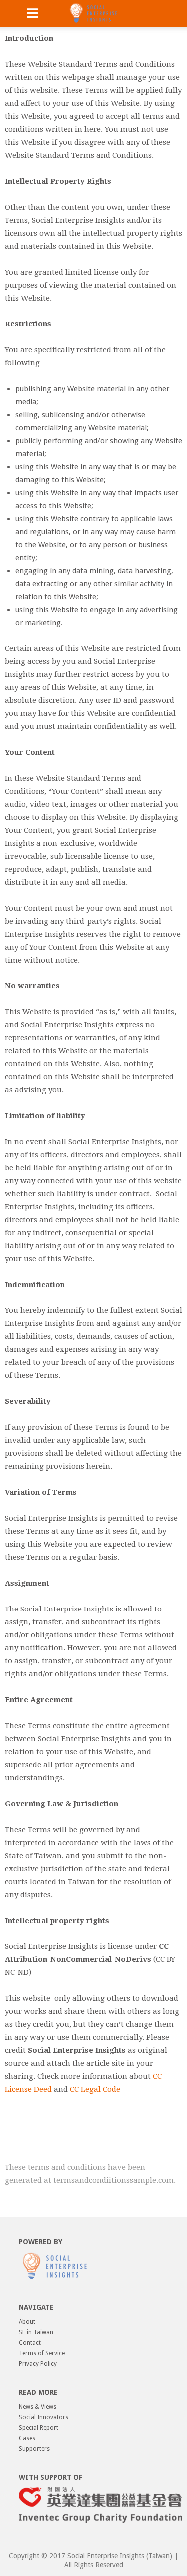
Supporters (34, 2449)
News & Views (38, 2407)
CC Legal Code (95, 2089)
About (27, 2322)
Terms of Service (42, 2353)
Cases (27, 2438)
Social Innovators (44, 2417)
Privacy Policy (38, 2364)
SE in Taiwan (36, 2332)
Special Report (39, 2428)
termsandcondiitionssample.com (113, 2180)
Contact (30, 2343)
